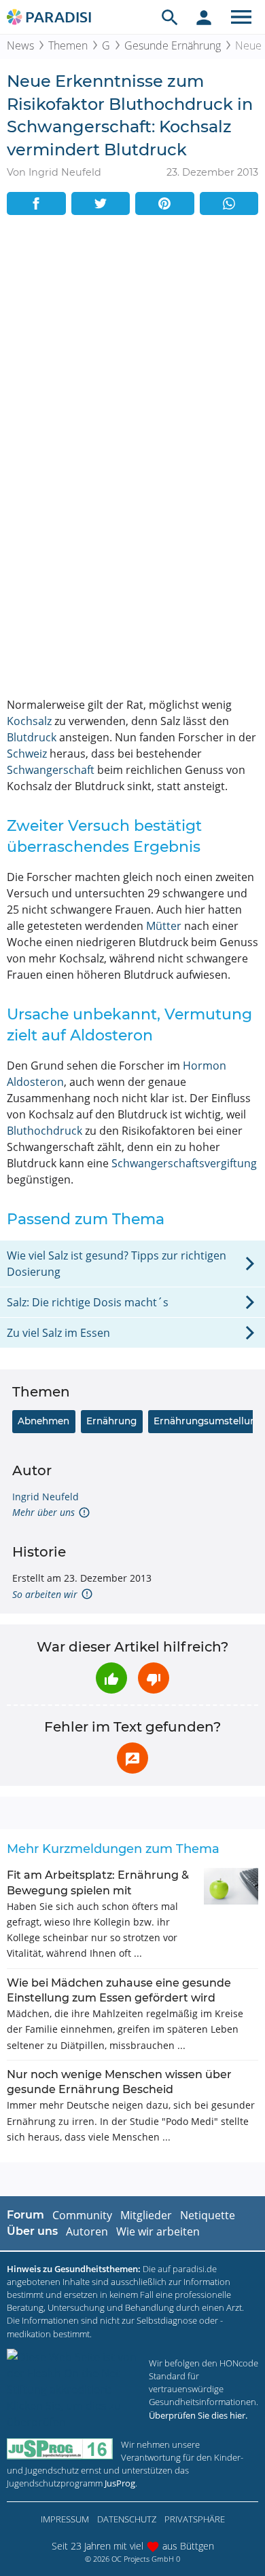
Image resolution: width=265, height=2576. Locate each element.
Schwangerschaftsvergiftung (184, 1163)
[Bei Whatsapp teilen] (229, 203)
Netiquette (208, 2215)
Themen (68, 45)
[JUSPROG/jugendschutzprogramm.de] (60, 2449)
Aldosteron (35, 1082)
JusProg (120, 2483)
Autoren (87, 2231)
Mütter (164, 926)
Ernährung (111, 1421)
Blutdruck (32, 737)
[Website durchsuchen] (170, 17)
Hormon (205, 1066)
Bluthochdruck (45, 1131)
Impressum (65, 2519)
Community (82, 2215)
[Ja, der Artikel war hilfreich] (111, 1678)
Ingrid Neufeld (46, 1497)
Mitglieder (146, 2215)
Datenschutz (127, 2519)
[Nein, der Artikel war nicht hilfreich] (154, 1678)
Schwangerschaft (51, 770)
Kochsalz (29, 721)
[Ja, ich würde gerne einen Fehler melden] (132, 1758)
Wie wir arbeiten (158, 2231)
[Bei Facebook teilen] (36, 203)
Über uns (32, 2231)
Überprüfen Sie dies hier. (198, 2415)
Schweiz (27, 754)
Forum (25, 2215)
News (20, 45)
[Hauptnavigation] (241, 17)
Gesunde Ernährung (173, 45)
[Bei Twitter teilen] (101, 203)
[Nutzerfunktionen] (204, 17)
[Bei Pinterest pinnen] (165, 203)
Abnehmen (43, 1421)
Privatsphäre (195, 2519)
